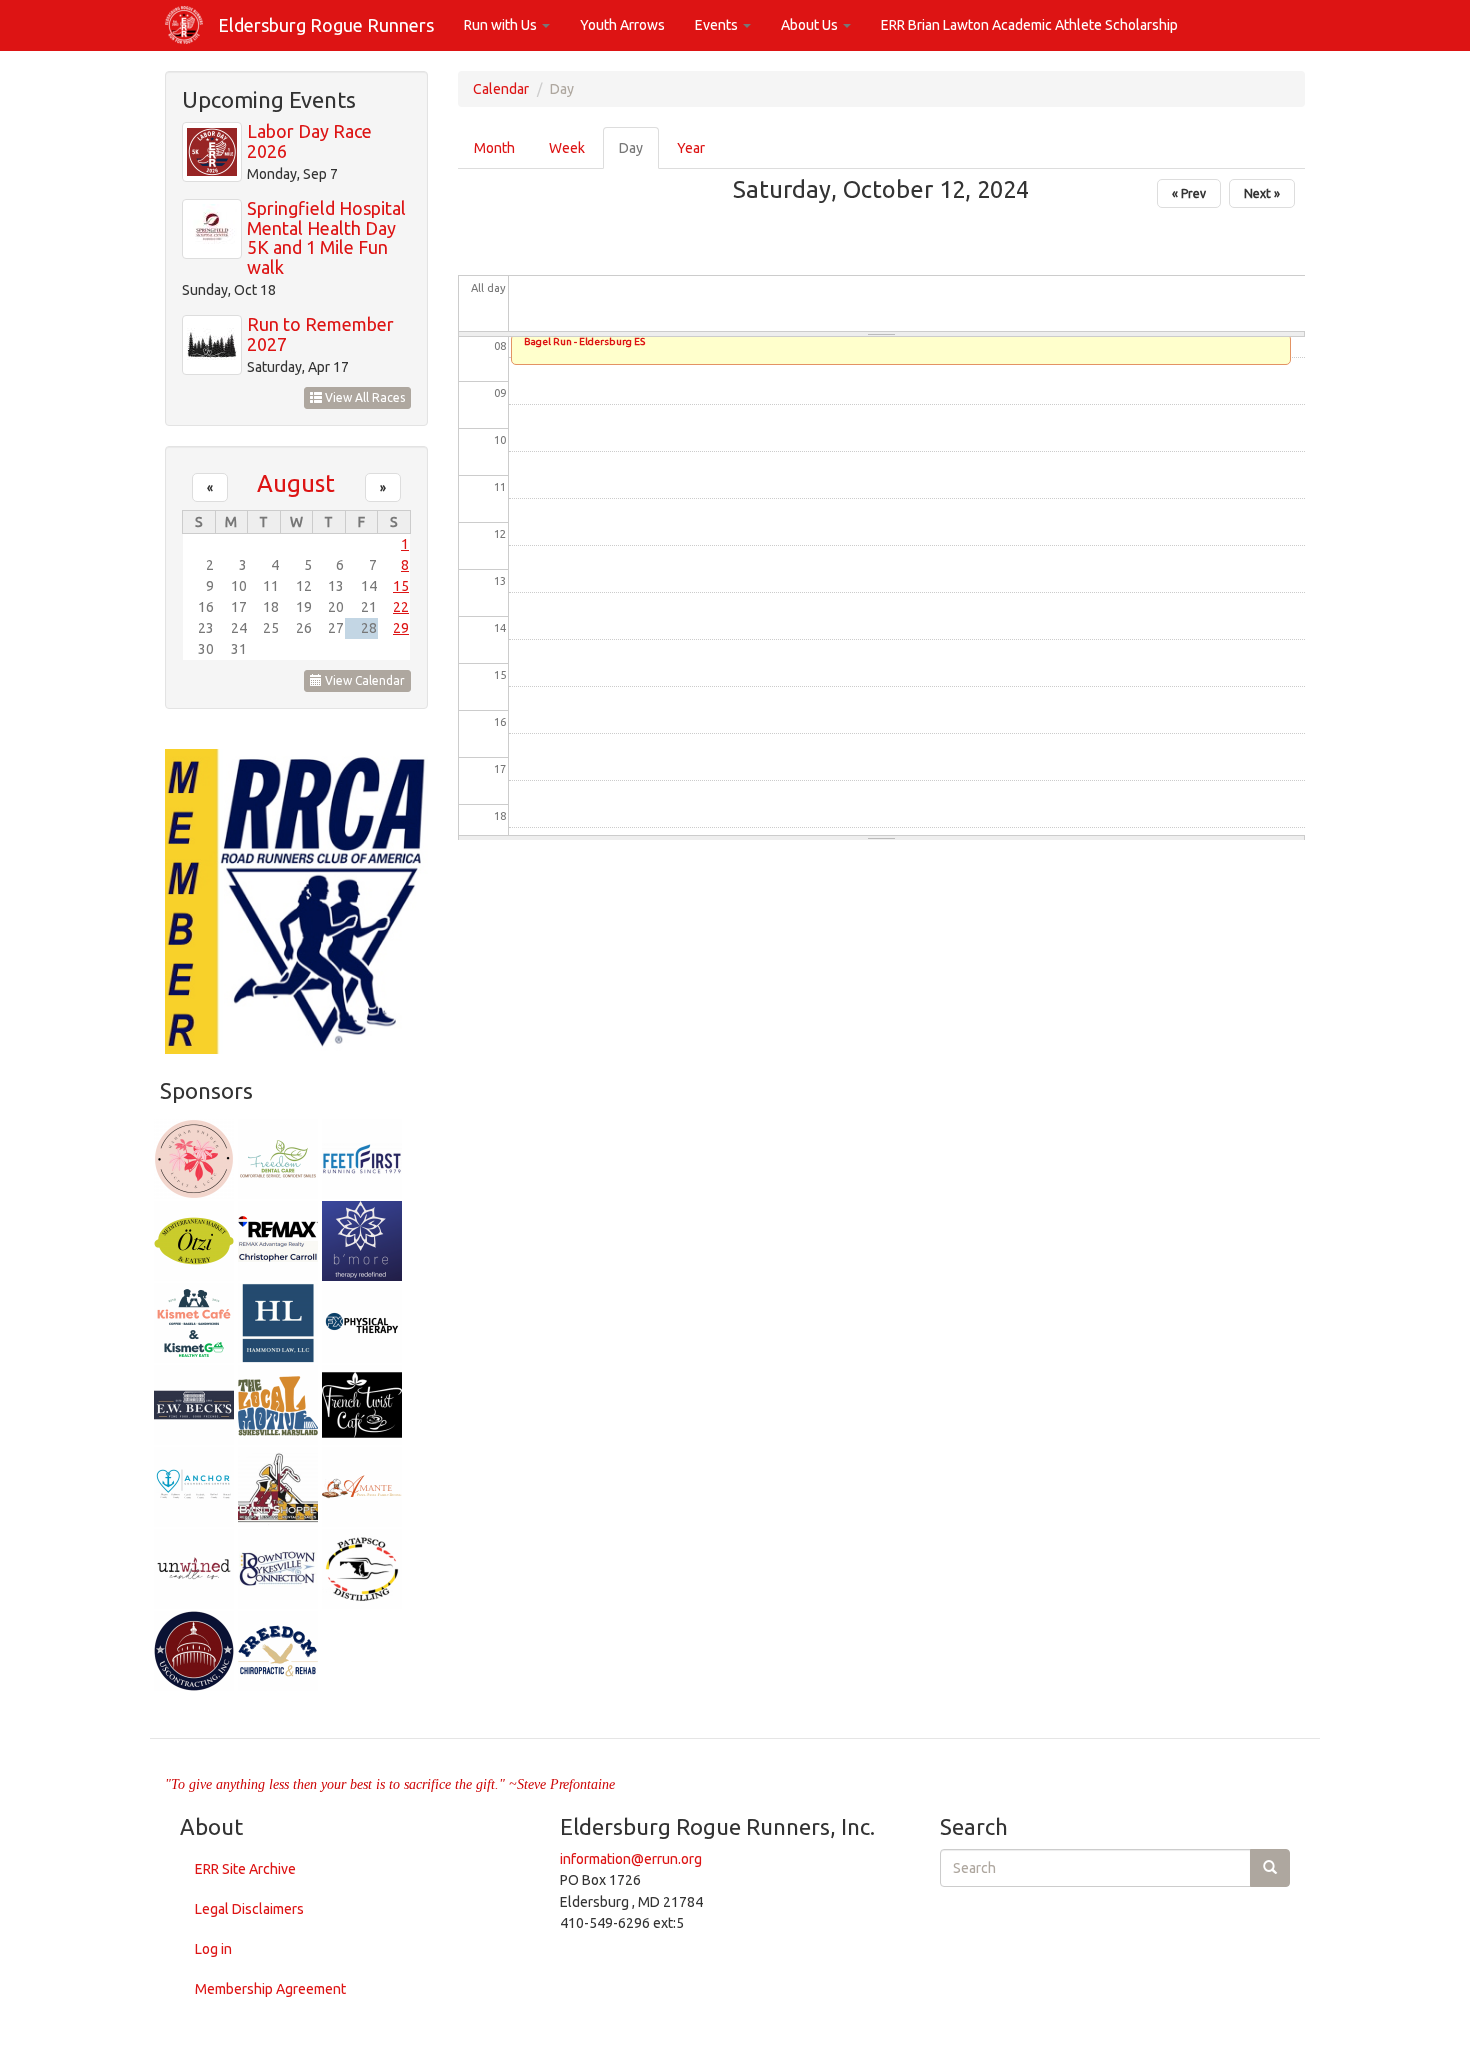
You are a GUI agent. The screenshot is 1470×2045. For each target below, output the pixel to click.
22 (401, 607)
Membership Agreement (270, 1989)
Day (639, 154)
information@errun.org (631, 1859)
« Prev (1189, 193)
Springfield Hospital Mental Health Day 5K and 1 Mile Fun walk (326, 237)
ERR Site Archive (245, 1869)
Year (691, 148)
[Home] (191, 25)
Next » (1262, 193)
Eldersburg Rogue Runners (326, 25)
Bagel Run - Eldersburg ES (584, 341)
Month (494, 148)
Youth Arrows (622, 25)
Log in (213, 1949)
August (296, 483)
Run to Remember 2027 (320, 334)
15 (401, 586)
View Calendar (363, 680)
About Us (811, 25)
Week (567, 148)
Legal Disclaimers (249, 1909)
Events (718, 25)
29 (401, 628)
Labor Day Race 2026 (309, 141)
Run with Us (502, 25)
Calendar (501, 89)
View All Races (363, 397)
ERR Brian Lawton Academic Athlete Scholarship (1029, 25)
